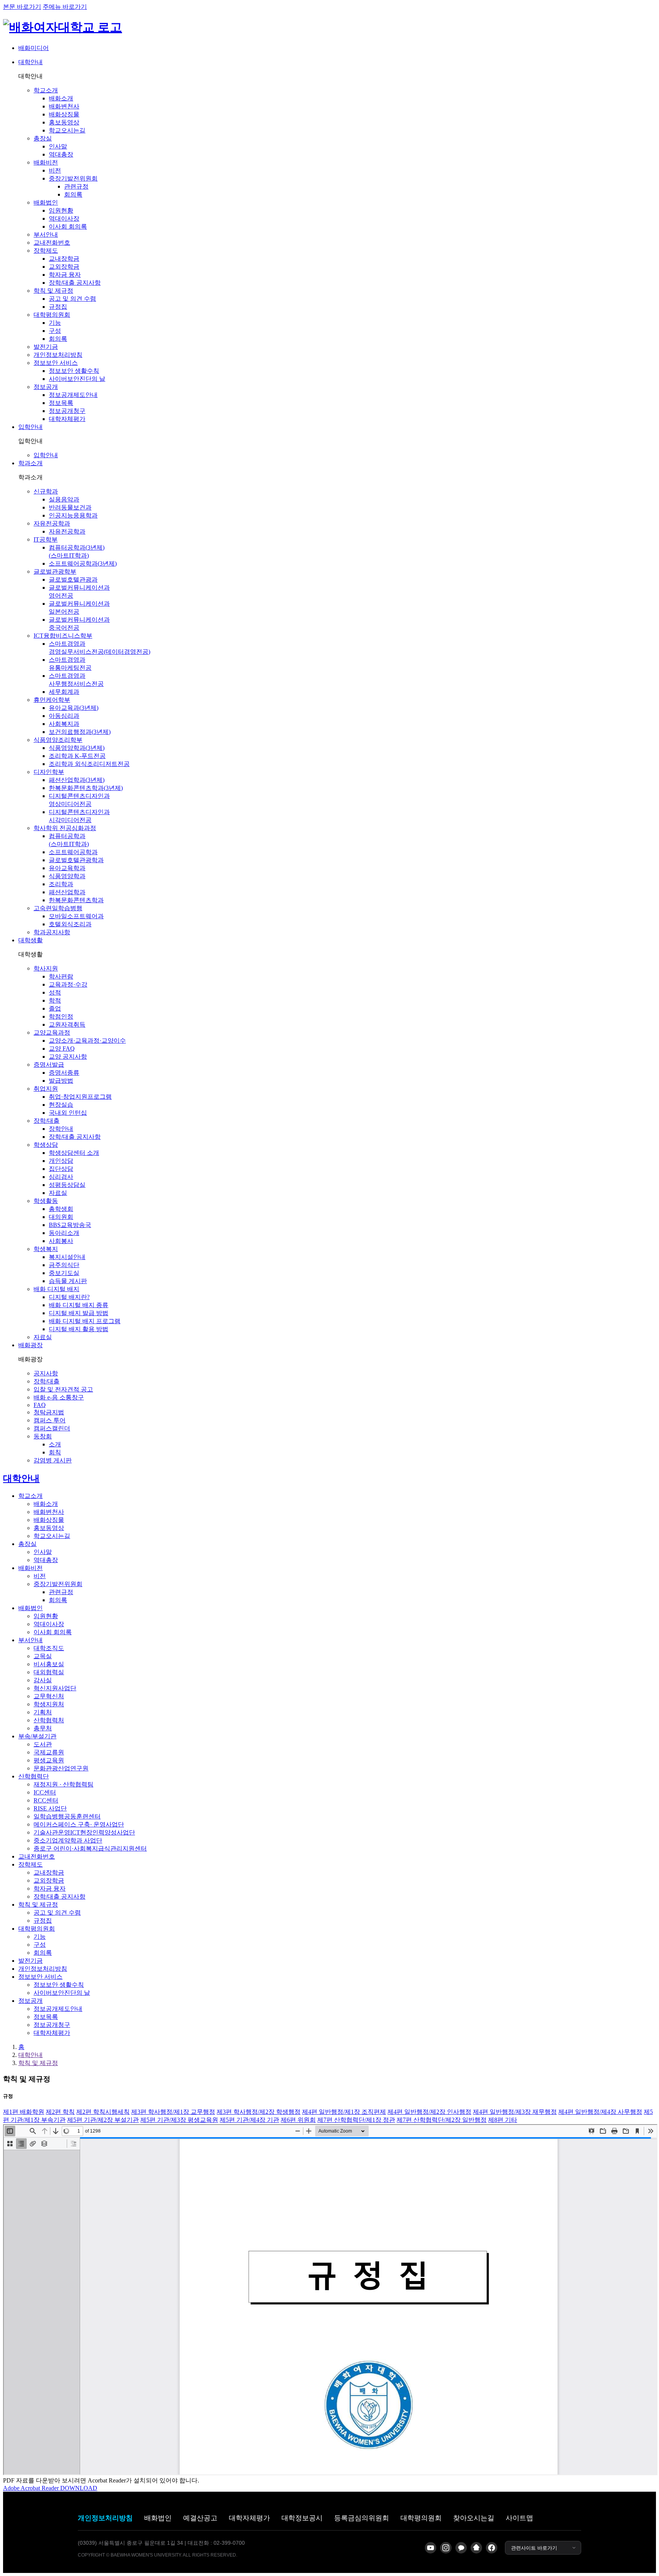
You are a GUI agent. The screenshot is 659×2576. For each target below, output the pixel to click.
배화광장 (31, 1345)
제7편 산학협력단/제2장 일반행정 (442, 2120)
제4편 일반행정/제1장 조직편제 (344, 2112)
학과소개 (31, 463)
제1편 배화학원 (24, 2112)
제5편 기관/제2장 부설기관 (103, 2120)
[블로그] (476, 2548)
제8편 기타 (503, 2120)
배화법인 (158, 2518)
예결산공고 (200, 2518)
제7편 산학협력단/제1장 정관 (356, 2120)
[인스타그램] (446, 2548)
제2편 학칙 (60, 2112)
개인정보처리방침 (105, 2518)
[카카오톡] (461, 2548)
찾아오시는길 (474, 2518)
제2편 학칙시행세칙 (103, 2112)
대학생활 (31, 940)
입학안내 (31, 427)
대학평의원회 (421, 2518)
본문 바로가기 (22, 7)
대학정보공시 (302, 2518)
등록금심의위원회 (362, 2518)
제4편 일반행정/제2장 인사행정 (429, 2112)
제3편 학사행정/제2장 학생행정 (259, 2112)
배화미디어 (34, 48)
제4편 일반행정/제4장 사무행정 (600, 2112)
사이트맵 (519, 2518)
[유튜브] (431, 2548)
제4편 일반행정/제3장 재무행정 (515, 2112)
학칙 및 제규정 (38, 2063)
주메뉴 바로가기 (65, 7)
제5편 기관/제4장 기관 (249, 2120)
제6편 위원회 (298, 2120)
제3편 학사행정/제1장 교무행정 (173, 2112)
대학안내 (31, 62)
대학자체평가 (249, 2518)
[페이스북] (492, 2548)
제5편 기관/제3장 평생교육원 (179, 2120)
